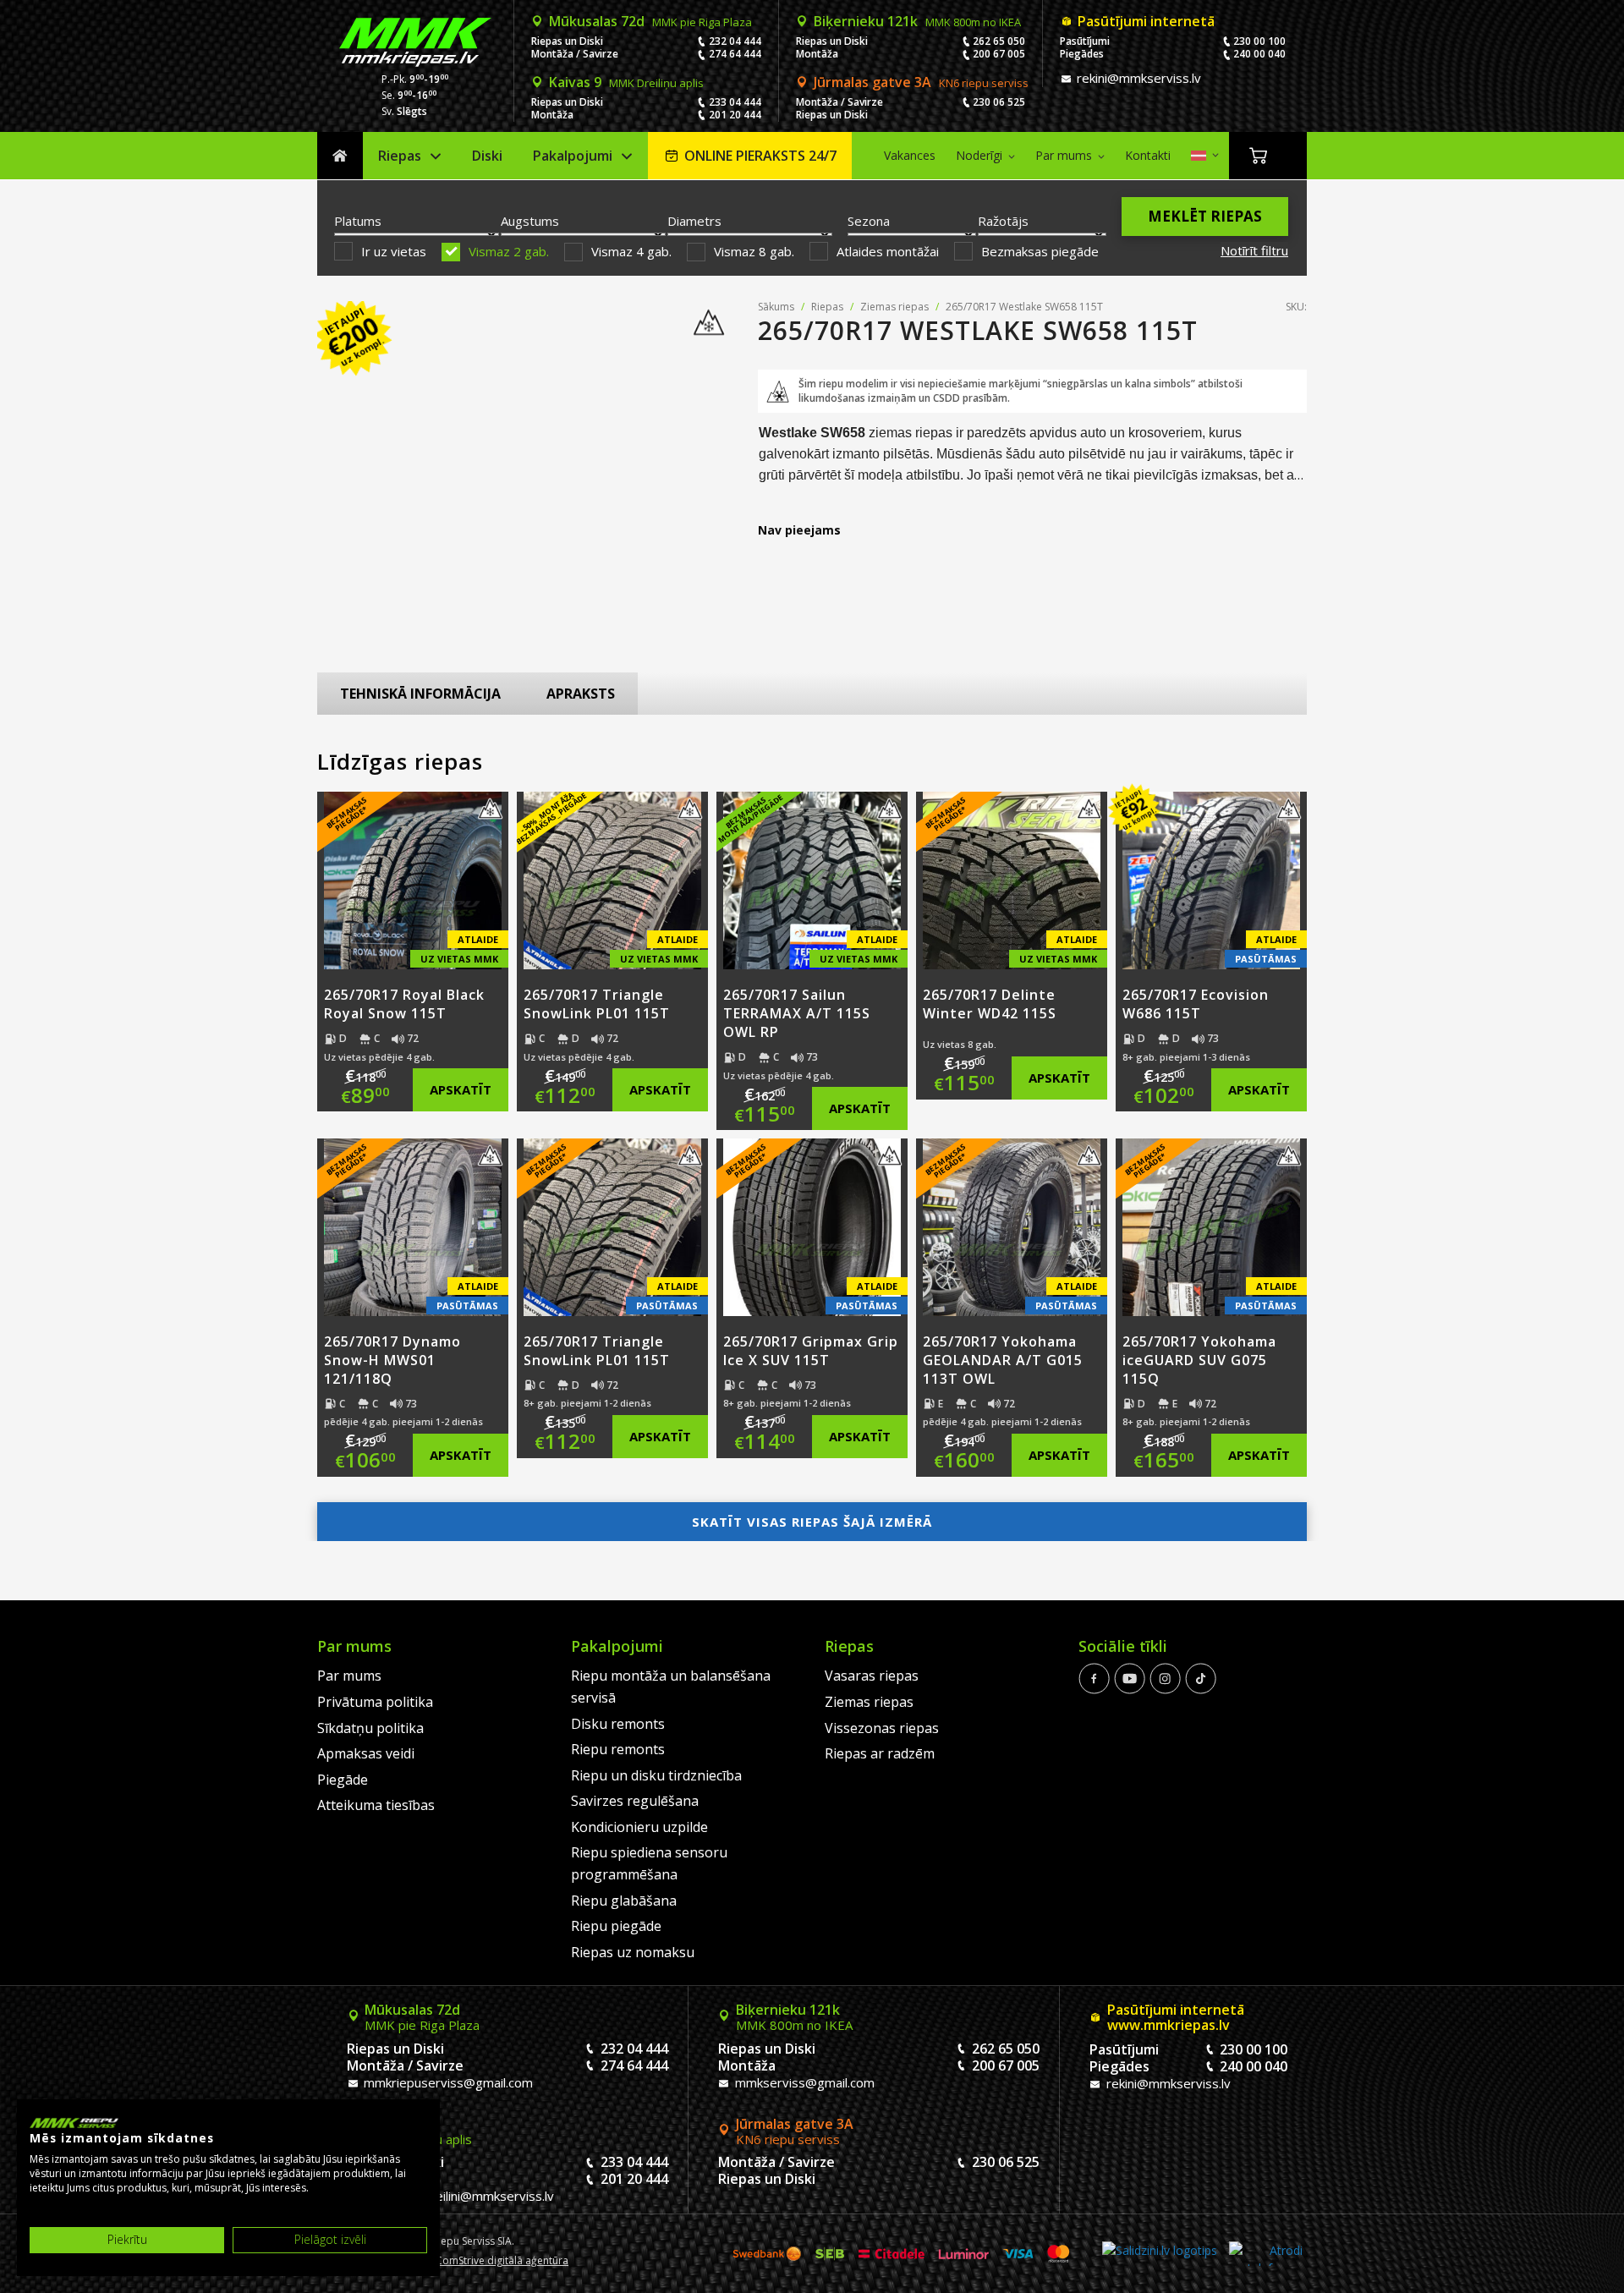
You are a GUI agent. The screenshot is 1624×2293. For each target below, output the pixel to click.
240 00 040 (1259, 54)
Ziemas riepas (894, 307)
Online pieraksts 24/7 (760, 156)
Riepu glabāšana (624, 1901)
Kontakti (1148, 155)
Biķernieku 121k (917, 21)
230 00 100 (1259, 41)
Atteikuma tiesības (376, 1805)
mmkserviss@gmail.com (803, 2082)
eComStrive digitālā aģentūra (499, 2260)
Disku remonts (618, 1724)
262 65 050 (999, 41)
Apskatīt (461, 1089)
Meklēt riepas (1205, 216)
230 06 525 (999, 102)
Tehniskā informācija (420, 694)
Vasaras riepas (872, 1676)
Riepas (400, 156)
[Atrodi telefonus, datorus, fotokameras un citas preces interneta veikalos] (1266, 2254)
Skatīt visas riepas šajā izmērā (812, 1522)
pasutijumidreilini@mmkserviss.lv (457, 2196)
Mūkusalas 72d (650, 21)
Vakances (910, 155)
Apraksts (581, 694)
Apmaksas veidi (366, 1753)
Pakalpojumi (573, 156)
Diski (487, 156)
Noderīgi (979, 155)
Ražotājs (1003, 221)
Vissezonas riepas (882, 1728)
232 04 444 (735, 41)
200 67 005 (999, 54)
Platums (358, 221)
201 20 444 (735, 115)
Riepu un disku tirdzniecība (656, 1775)
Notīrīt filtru (1254, 250)
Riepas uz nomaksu (633, 1952)
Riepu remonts (618, 1749)
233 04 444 (735, 102)
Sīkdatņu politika (370, 1728)
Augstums (530, 221)
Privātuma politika (375, 1702)
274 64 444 (735, 54)
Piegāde (343, 1780)
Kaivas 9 (626, 82)
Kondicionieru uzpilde (639, 1827)
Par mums (1064, 155)
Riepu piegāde (616, 1926)
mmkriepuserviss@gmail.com (447, 2082)
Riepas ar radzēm (880, 1753)
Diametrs (694, 221)
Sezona (869, 221)
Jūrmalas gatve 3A (921, 82)
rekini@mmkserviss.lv (1137, 78)
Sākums (340, 156)
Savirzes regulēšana (635, 1801)
